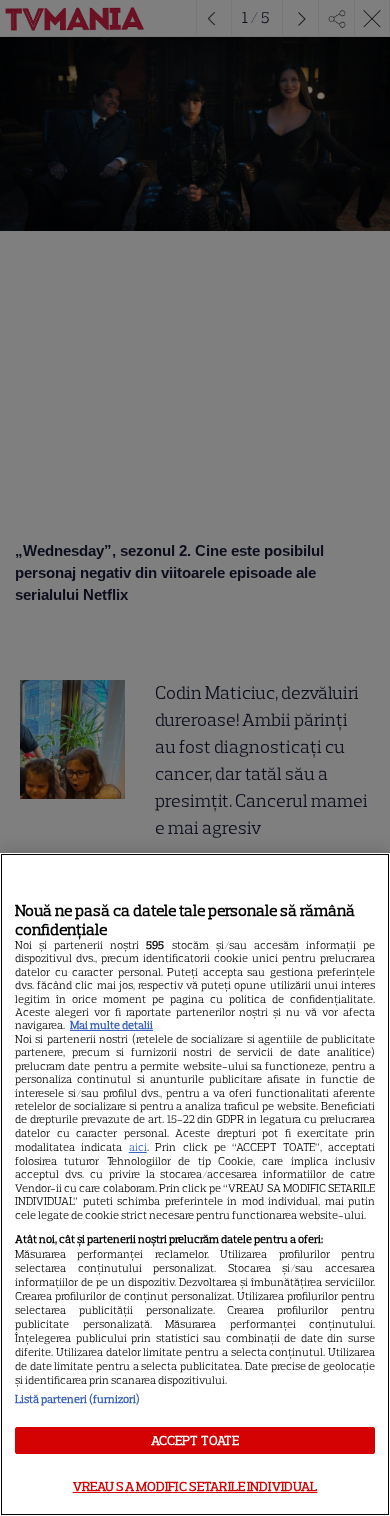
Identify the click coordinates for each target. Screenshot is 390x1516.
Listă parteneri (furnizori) (77, 1399)
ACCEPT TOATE (195, 1440)
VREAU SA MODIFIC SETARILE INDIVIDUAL (195, 1486)
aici (138, 1147)
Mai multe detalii (111, 1025)
